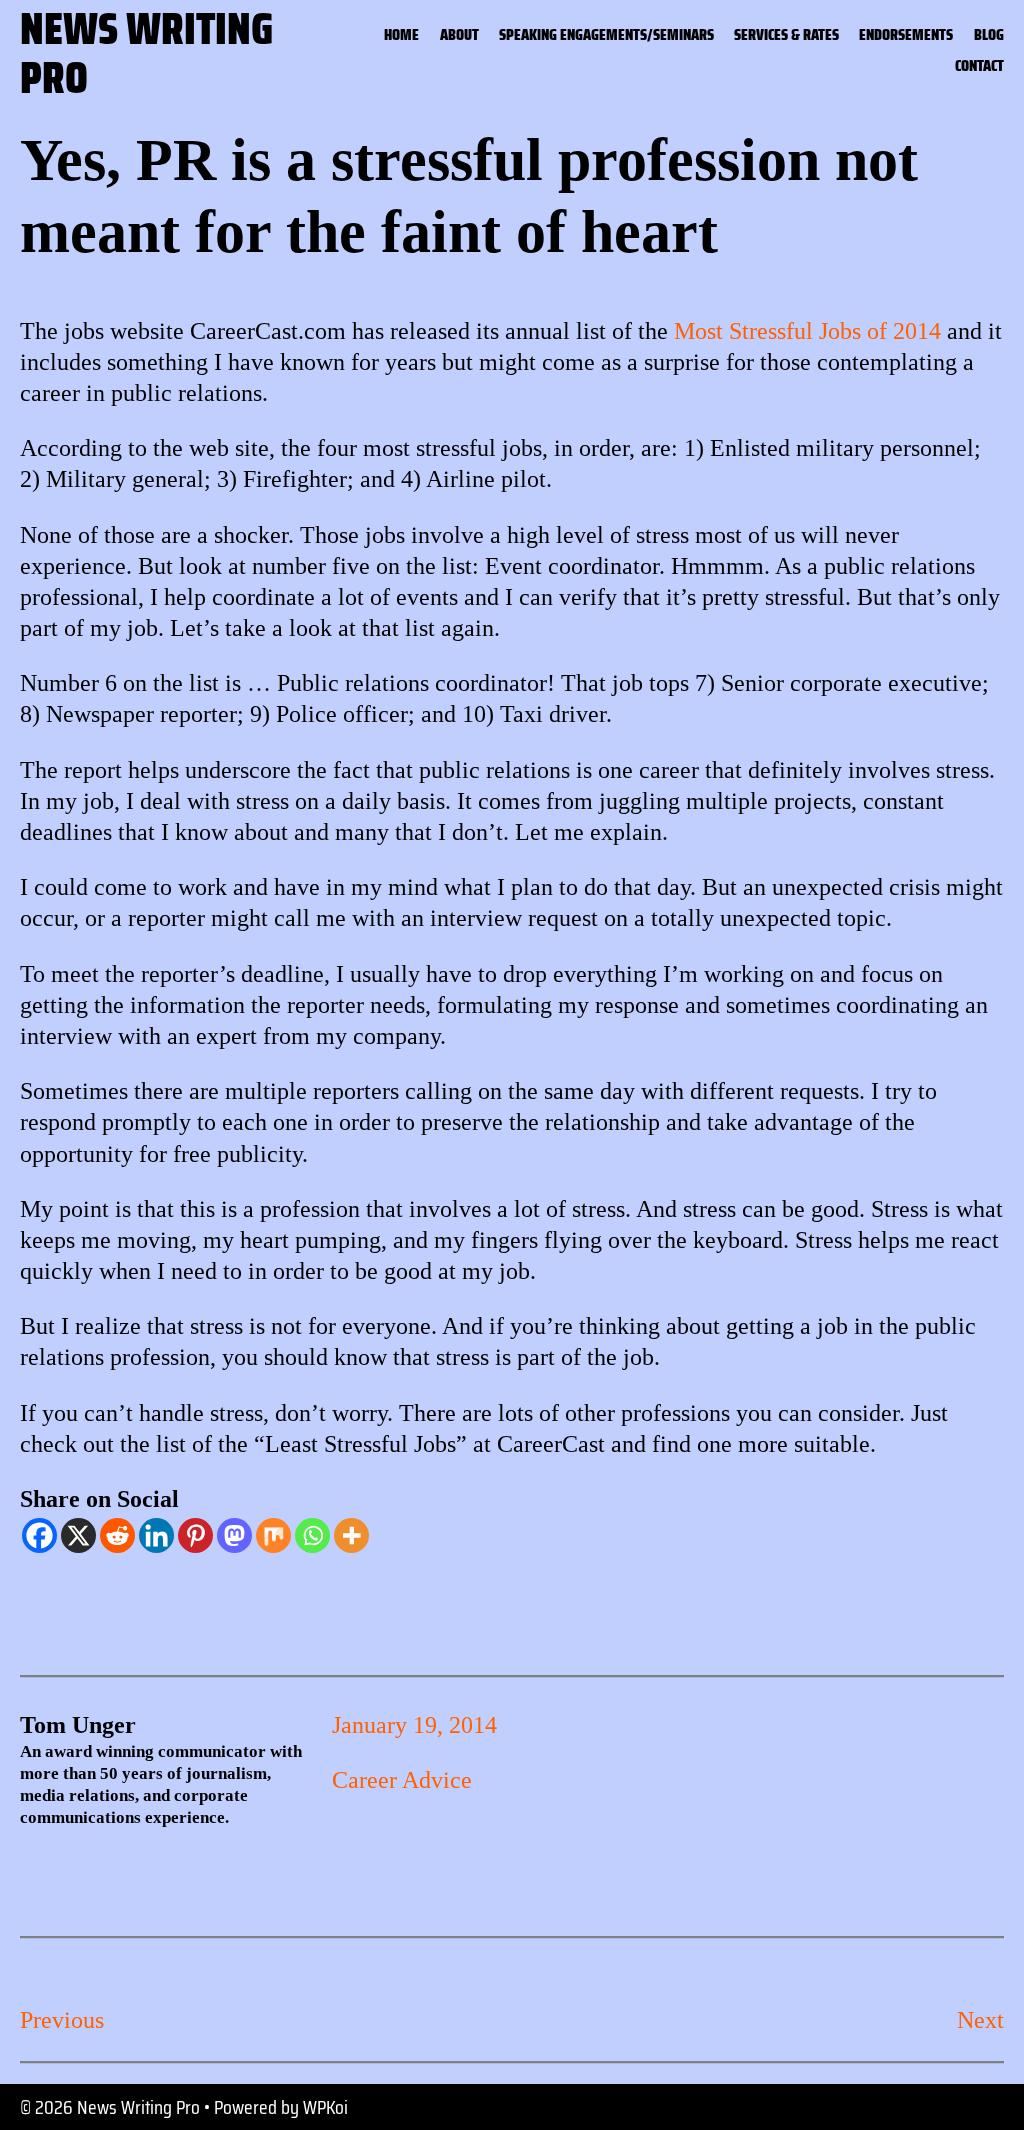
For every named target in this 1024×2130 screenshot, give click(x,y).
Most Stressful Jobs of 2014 (807, 331)
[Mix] (273, 1535)
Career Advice (402, 1780)
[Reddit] (117, 1535)
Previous (62, 2020)
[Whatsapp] (312, 1535)
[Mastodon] (234, 1535)
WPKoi (325, 2107)
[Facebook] (39, 1535)
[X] (78, 1535)
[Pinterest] (195, 1535)
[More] (351, 1535)
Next (980, 2020)
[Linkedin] (156, 1535)
